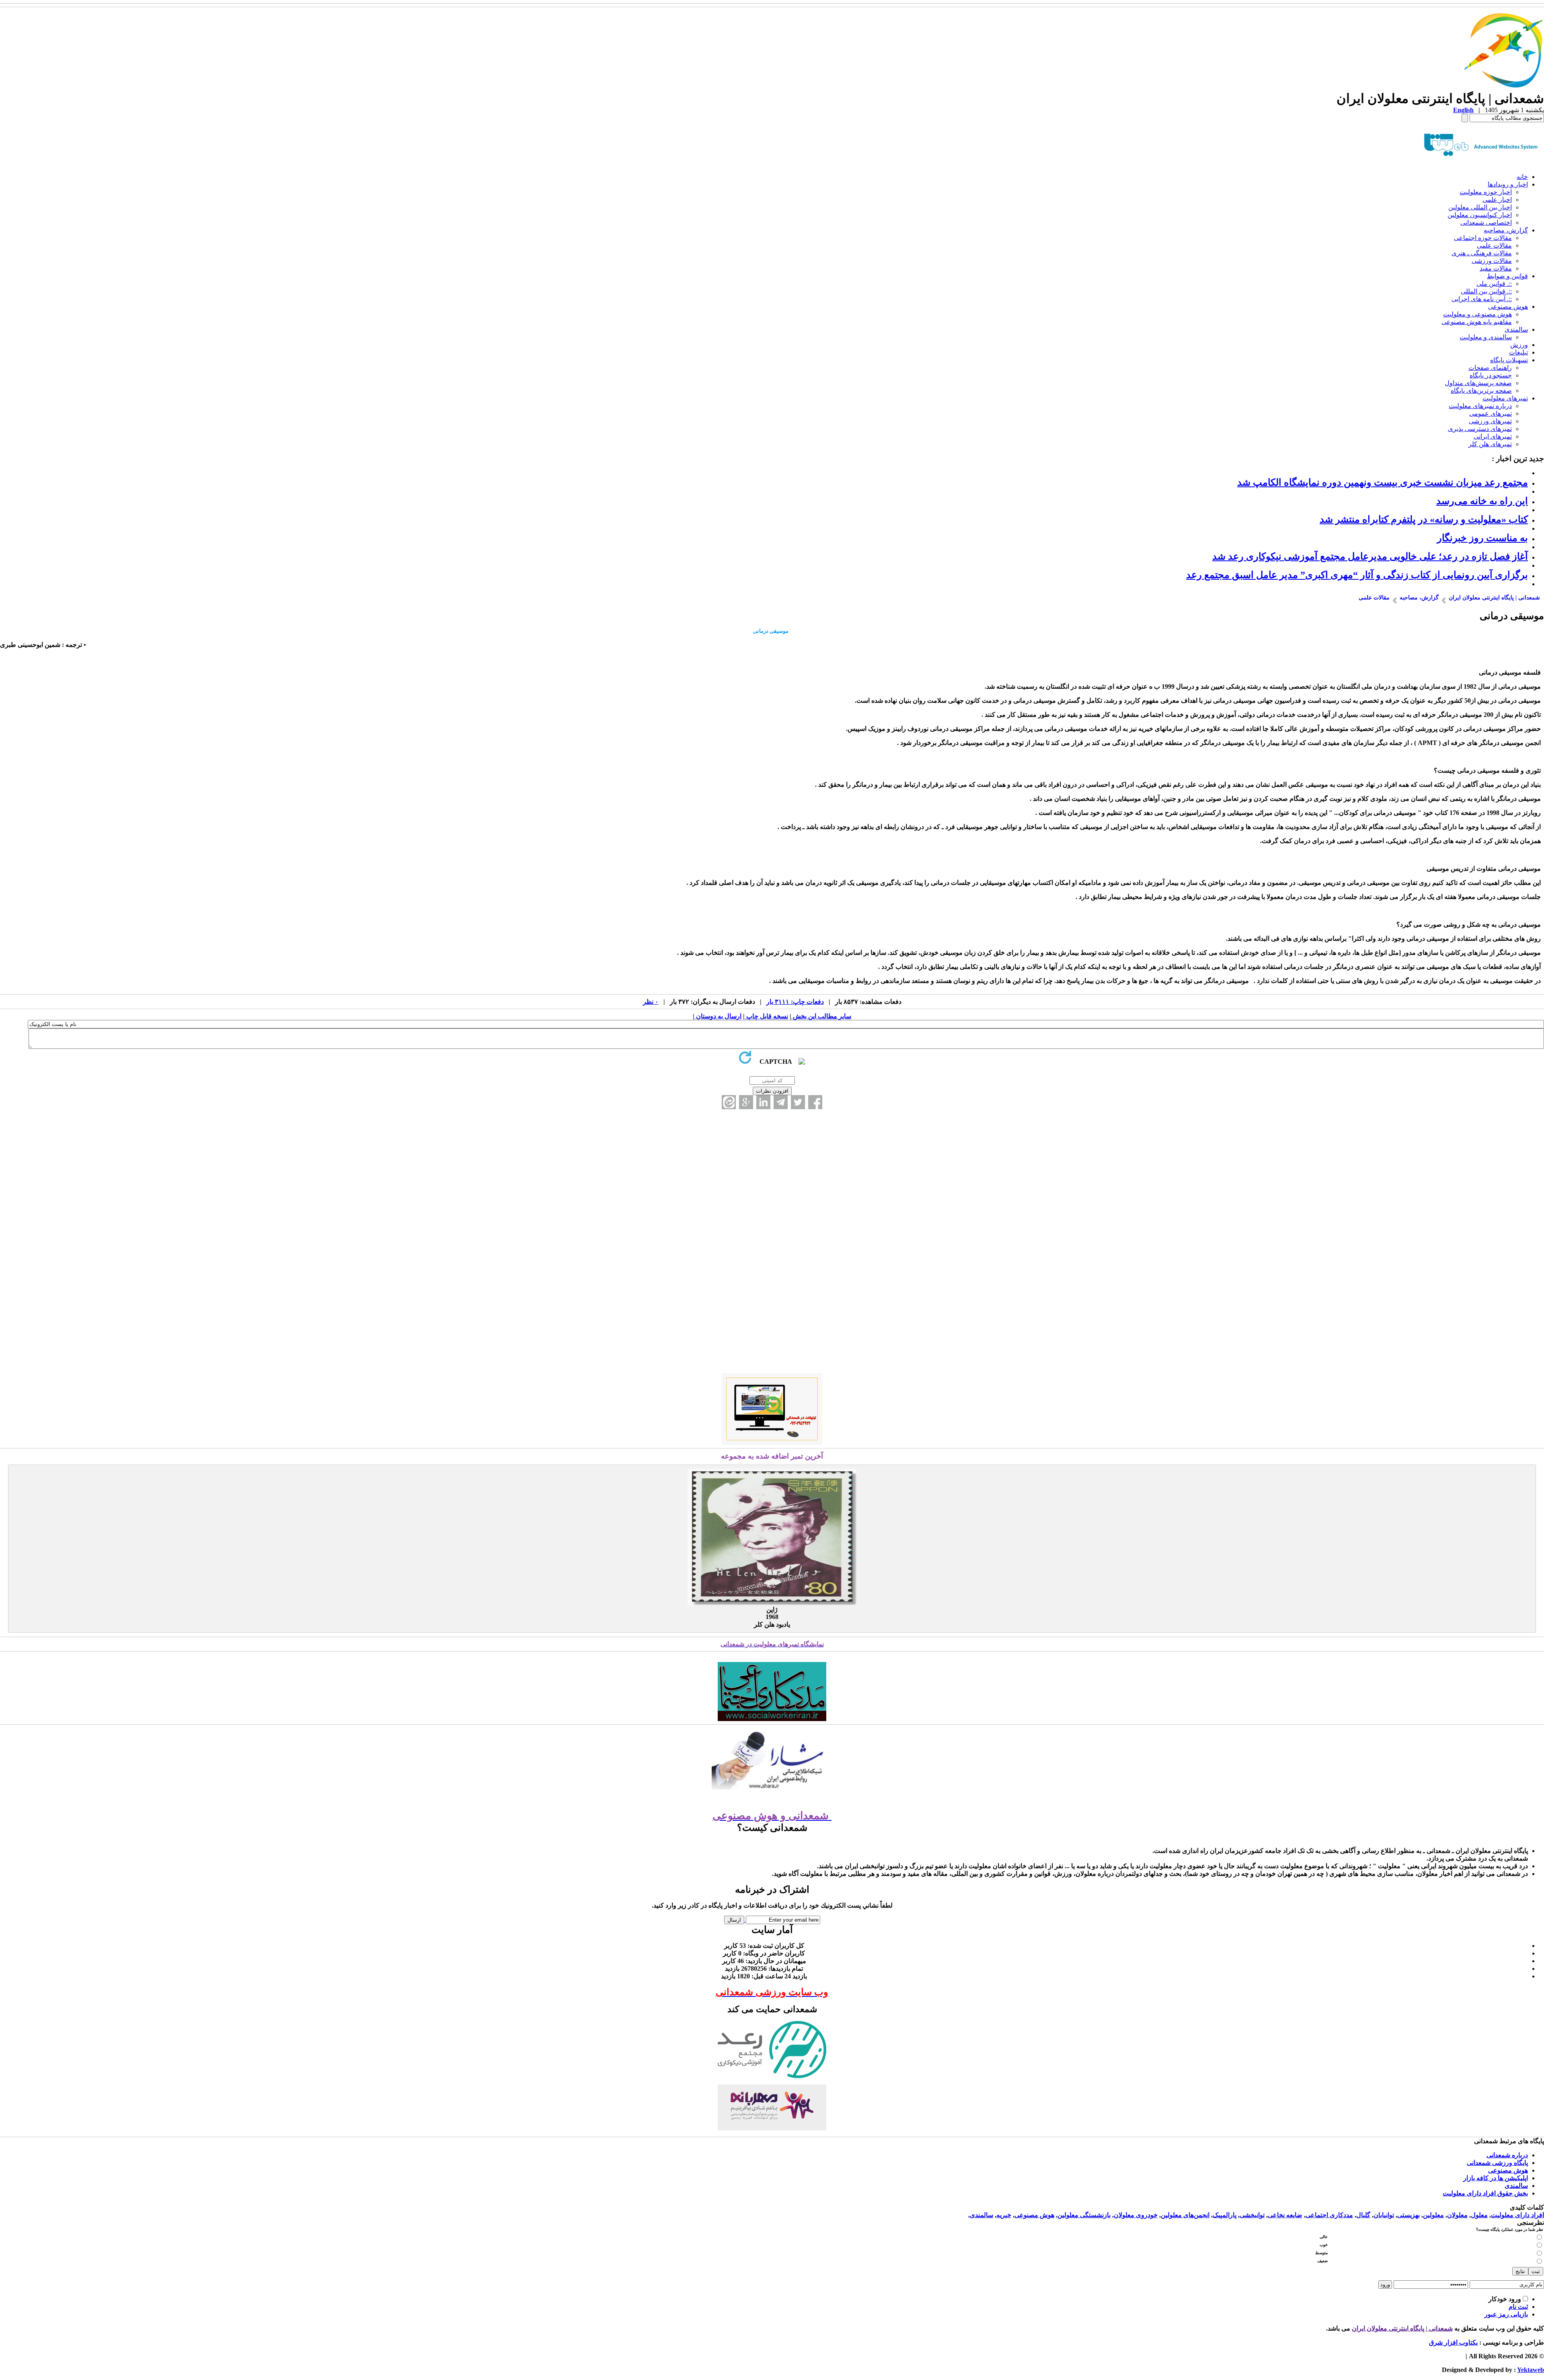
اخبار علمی (1497, 200)
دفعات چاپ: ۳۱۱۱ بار (795, 1002)
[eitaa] (729, 1102)
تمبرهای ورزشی (1490, 421)
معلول (1479, 2215)
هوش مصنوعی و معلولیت (1477, 314)
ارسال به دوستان (718, 1016)
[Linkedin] (763, 1102)
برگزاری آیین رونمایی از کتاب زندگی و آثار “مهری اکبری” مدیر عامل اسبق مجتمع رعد (1357, 575)
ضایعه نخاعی (1285, 2215)
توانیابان (1384, 2215)
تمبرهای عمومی (1491, 413)
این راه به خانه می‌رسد (1482, 501)
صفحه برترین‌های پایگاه (1481, 391)
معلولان (1457, 2215)
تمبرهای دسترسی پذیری (1480, 429)
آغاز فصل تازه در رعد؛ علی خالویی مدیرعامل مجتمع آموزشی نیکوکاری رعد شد (1370, 556)
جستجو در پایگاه (1491, 375)
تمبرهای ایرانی (1493, 436)
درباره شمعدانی (1507, 2155)
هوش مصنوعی (1508, 307)
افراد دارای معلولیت (1517, 2215)
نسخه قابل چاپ (766, 1016)
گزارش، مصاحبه (1506, 230)
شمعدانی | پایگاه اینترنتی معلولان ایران (1402, 2328)
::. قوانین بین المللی (1486, 291)
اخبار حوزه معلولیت (1486, 192)
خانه (1522, 177)
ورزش (1519, 345)
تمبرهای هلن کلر (1490, 444)
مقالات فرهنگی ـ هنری (1482, 253)
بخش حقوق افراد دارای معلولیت (1485, 2193)
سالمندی (1516, 329)
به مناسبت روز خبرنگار (1482, 538)
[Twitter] (798, 1102)
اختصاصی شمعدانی (1486, 223)
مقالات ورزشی (1492, 261)
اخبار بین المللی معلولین (1480, 207)
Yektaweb (1531, 2370)
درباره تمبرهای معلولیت (1480, 406)
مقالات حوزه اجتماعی (1483, 238)
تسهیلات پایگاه (1509, 360)
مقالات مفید (1496, 268)
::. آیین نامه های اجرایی (1482, 299)
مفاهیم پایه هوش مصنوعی (1477, 322)
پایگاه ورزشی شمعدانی (1497, 2163)
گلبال (1363, 2215)
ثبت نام (1518, 2307)
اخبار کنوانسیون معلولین (1480, 215)
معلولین (1433, 2215)
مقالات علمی (1494, 245)
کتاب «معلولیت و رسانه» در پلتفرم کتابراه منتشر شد (1424, 519)
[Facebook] (815, 1102)
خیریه (1004, 2215)
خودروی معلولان (1136, 2215)
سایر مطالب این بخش (821, 1016)
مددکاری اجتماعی (1329, 2215)
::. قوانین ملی (1494, 284)
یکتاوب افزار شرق (1453, 2342)
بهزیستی (1408, 2215)
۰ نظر (651, 1002)
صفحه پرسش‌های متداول (1478, 383)
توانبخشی (1252, 2215)
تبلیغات (1518, 352)
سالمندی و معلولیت (1486, 337)
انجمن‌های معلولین (1185, 2215)
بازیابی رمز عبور (1506, 2314)
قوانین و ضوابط (1507, 276)
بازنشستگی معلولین (1084, 2215)
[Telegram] (781, 1102)
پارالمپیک (1225, 2215)
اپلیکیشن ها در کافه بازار (1496, 2178)
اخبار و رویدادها (1508, 184)
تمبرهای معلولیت (1505, 398)
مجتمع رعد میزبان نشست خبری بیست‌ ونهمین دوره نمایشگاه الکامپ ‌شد (1383, 482)
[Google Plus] (746, 1102)
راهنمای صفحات (1490, 368)
